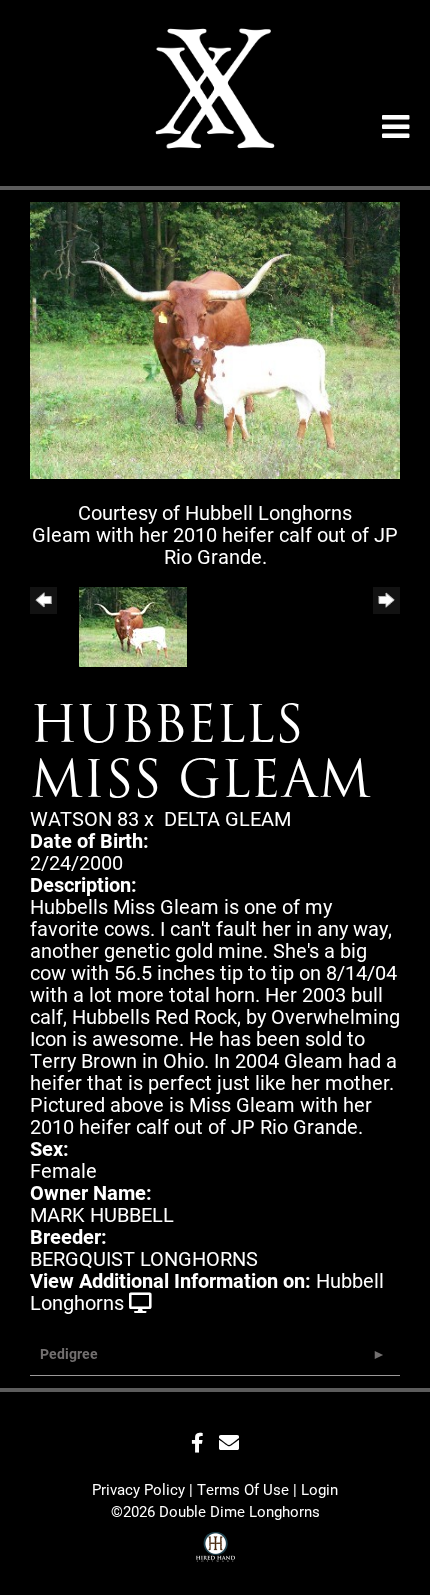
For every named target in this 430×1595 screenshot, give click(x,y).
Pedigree (69, 1353)
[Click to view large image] (215, 338)
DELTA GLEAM (227, 818)
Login (319, 1489)
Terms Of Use (243, 1489)
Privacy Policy (138, 1489)
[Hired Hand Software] (215, 1549)
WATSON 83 (84, 818)
